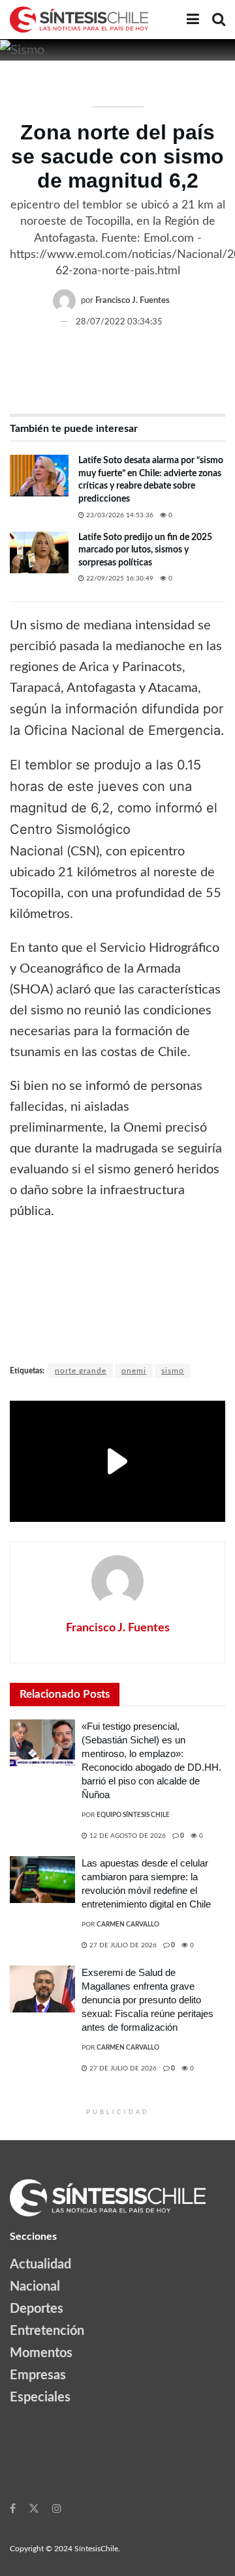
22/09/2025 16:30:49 (119, 579)
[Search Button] (219, 20)
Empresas (38, 2375)
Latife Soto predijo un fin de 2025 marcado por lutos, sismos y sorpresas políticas (145, 550)
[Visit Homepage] (79, 20)
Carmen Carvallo (128, 1925)
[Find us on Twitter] (34, 2508)
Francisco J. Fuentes (133, 301)
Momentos (41, 2353)
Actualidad (40, 2265)
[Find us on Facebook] (13, 2508)
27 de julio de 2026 (122, 1945)
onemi (134, 1371)
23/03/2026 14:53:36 (119, 515)
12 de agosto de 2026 (127, 1836)
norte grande (81, 1371)
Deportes (37, 2309)
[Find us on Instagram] (57, 2508)
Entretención (47, 2331)
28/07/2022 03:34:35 (119, 322)
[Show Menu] (193, 20)
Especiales (40, 2397)
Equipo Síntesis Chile (133, 1815)
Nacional (35, 2287)
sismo (173, 1371)
